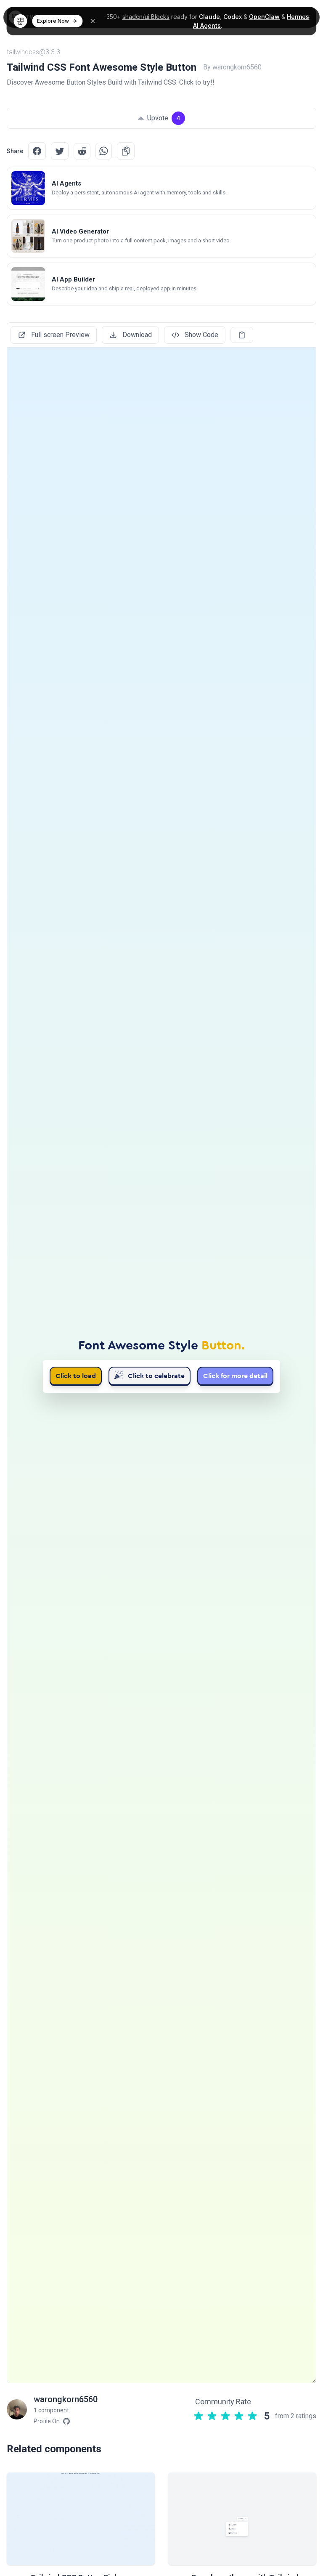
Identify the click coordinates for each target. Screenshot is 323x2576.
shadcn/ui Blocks (146, 17)
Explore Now (53, 21)
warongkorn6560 (66, 2399)
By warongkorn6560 (232, 67)
